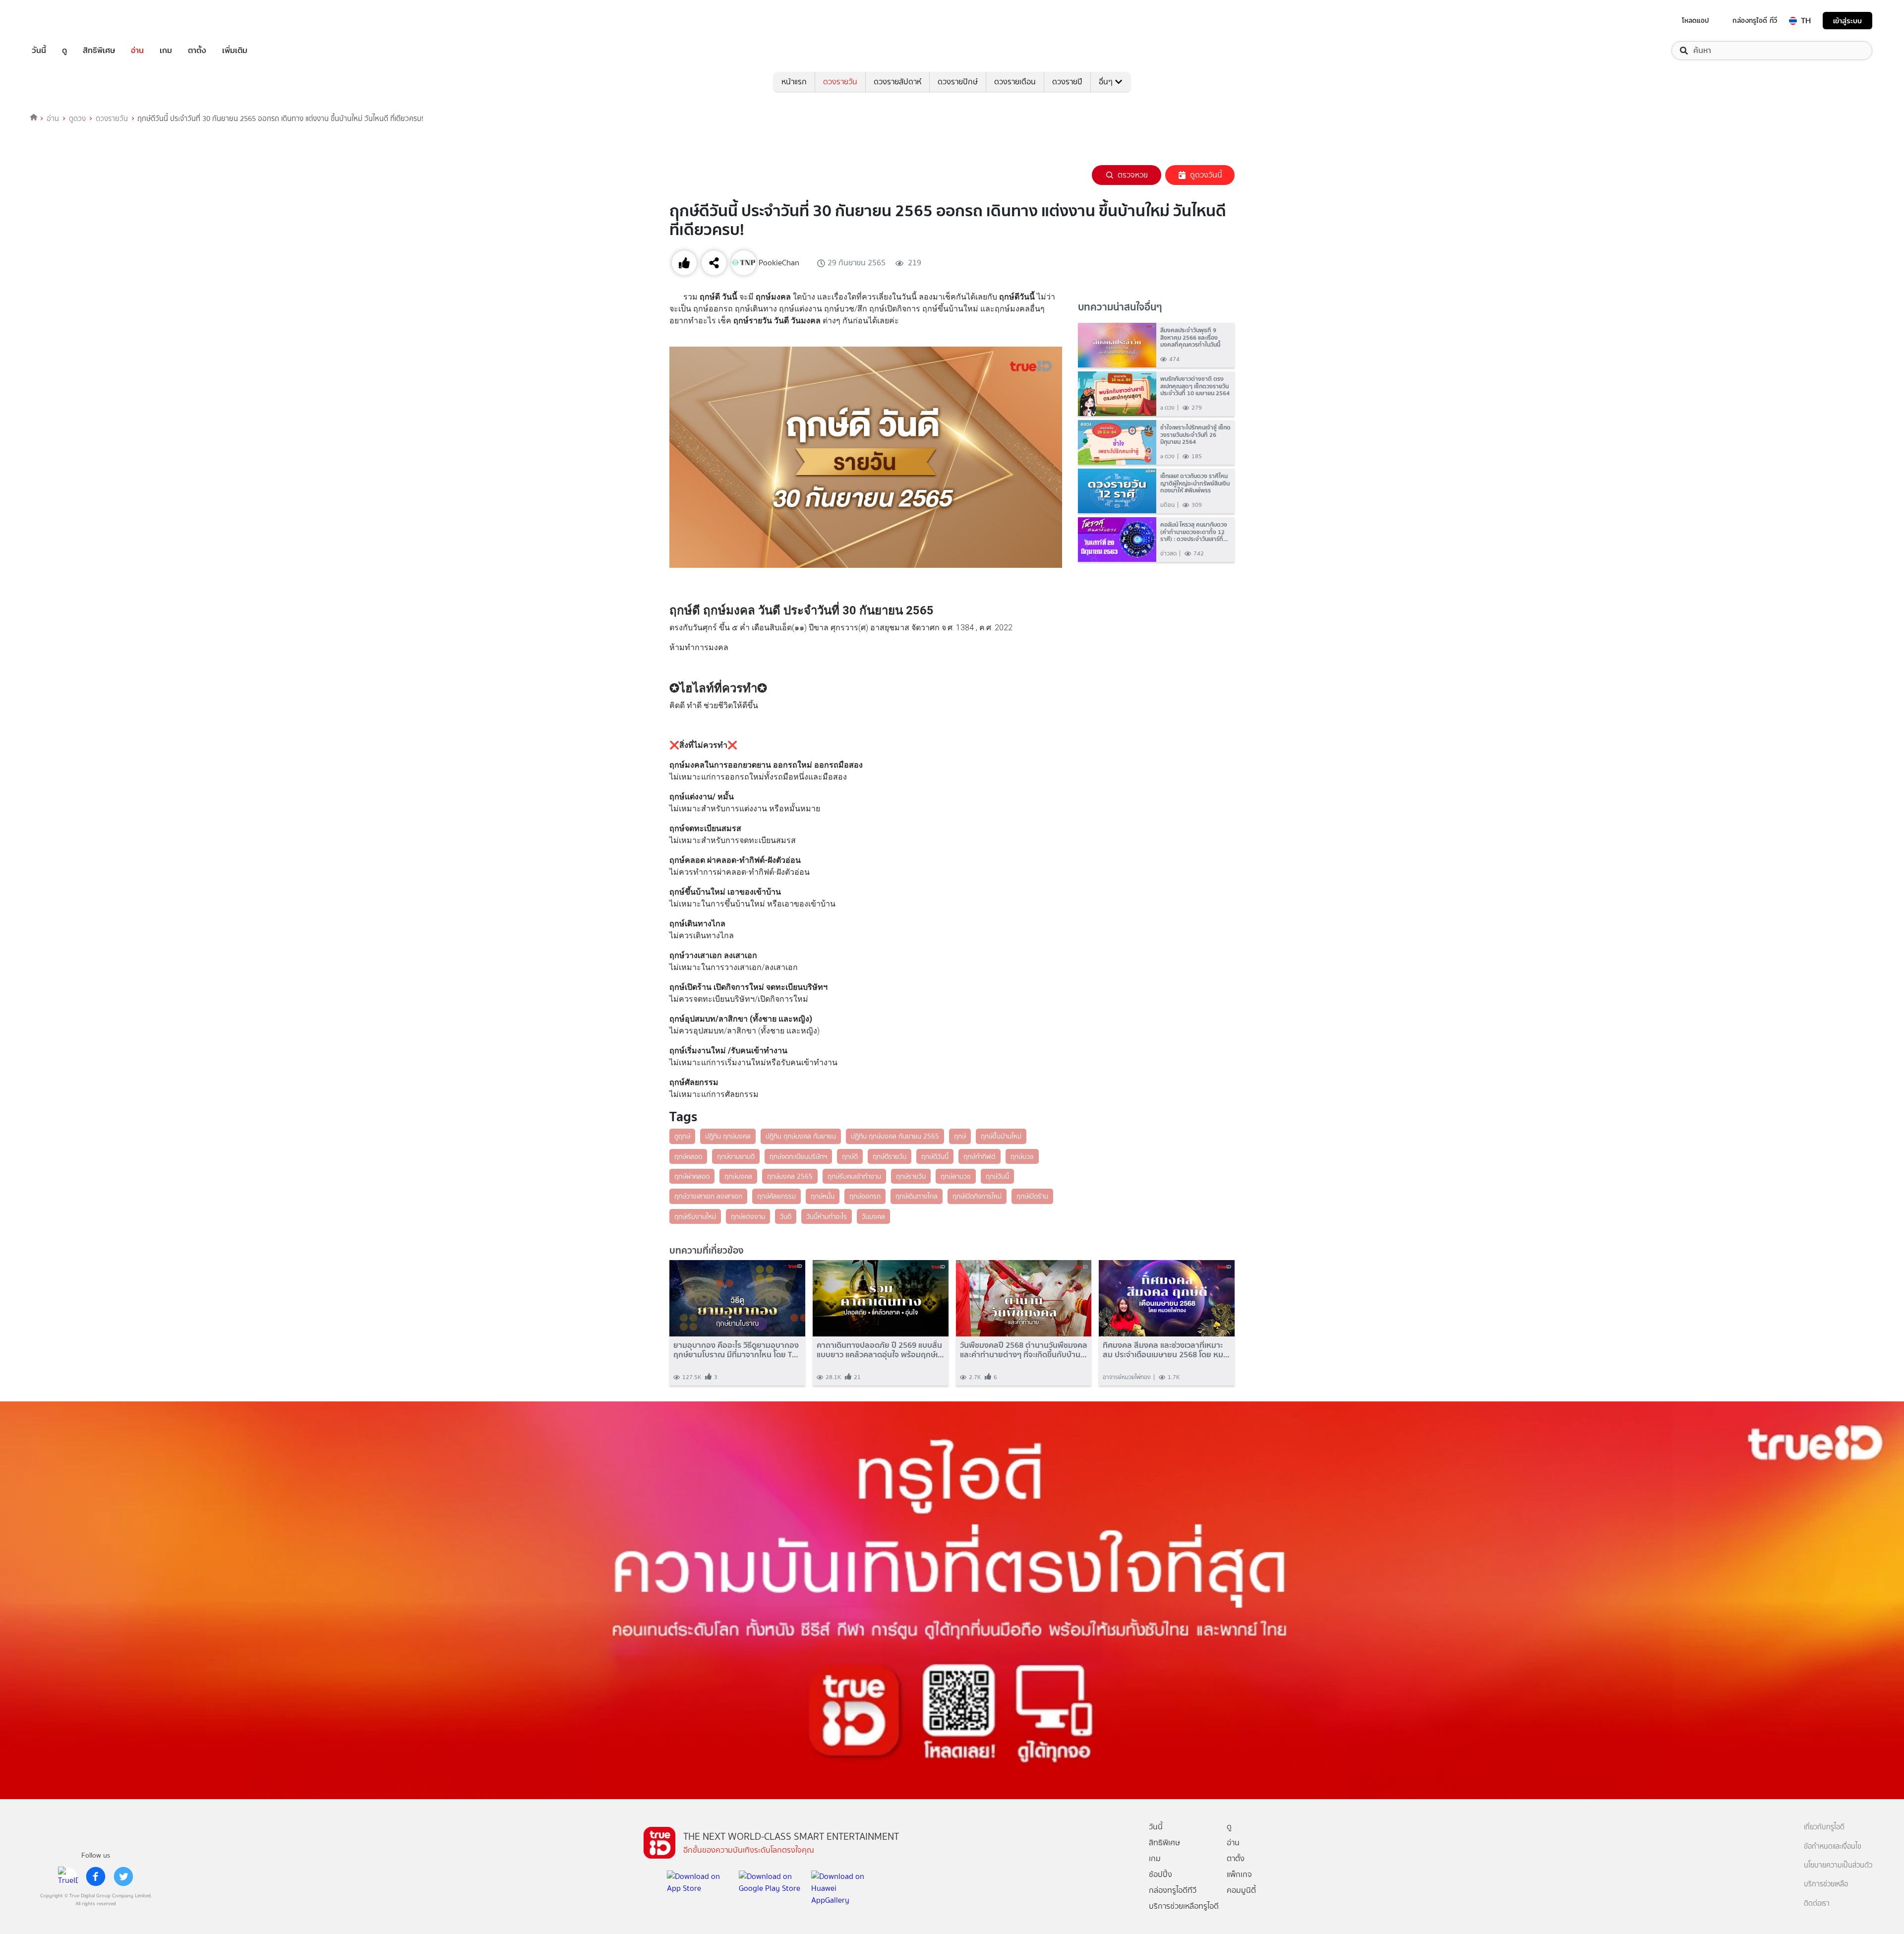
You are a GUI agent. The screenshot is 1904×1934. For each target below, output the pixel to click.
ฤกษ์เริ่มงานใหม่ (695, 1216)
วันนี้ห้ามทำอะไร (827, 1216)
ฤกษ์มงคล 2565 (790, 1176)
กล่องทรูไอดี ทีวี (1755, 20)
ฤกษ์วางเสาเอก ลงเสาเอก (708, 1196)
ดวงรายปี (1067, 82)
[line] (68, 1876)
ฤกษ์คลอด (688, 1156)
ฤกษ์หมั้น (823, 1196)
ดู (64, 51)
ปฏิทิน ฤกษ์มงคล (728, 1136)
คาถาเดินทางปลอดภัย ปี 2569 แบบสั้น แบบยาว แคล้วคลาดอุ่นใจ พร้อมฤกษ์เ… (880, 1350)
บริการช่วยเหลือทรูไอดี (1184, 1906)
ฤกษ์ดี (850, 1156)
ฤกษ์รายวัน (911, 1176)
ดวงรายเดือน (1015, 82)
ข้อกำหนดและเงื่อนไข (1833, 1846)
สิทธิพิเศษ (99, 51)
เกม (166, 51)
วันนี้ (39, 51)
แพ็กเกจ (1239, 1874)
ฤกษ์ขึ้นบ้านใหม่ (1001, 1136)
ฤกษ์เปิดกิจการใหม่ (977, 1196)
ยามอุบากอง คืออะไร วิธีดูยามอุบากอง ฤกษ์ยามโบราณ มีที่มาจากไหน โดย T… (736, 1350)
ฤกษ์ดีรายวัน (890, 1156)
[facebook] (96, 1876)
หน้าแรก (794, 82)
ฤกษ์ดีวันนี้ (935, 1156)
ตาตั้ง (197, 51)
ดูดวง (77, 119)
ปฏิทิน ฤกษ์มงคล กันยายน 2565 (895, 1136)
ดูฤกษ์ (682, 1136)
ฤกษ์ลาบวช (956, 1176)
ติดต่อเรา (1817, 1904)
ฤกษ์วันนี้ (997, 1176)
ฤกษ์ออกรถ (865, 1196)
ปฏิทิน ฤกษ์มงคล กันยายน (801, 1136)
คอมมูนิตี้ (1241, 1890)
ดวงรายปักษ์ (958, 82)
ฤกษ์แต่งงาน (748, 1216)
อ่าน (137, 51)
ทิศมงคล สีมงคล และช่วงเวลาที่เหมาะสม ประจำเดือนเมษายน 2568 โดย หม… (1166, 1350)
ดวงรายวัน (840, 82)
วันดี (786, 1216)
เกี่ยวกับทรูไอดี (1824, 1827)
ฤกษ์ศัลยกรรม (776, 1196)
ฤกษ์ (960, 1136)
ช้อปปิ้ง (1160, 1874)
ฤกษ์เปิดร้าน (1032, 1196)
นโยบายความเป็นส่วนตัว (1838, 1865)
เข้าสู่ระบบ (1847, 21)
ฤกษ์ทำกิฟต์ (980, 1156)
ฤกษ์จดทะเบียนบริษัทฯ (798, 1156)
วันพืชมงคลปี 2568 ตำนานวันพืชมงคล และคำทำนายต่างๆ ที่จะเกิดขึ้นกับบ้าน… (1024, 1350)
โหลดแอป (1696, 20)
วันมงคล (873, 1216)
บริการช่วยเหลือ (1826, 1884)
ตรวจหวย (1133, 175)
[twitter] (123, 1876)
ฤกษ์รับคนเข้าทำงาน (854, 1176)
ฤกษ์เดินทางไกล (917, 1196)
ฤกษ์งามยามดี (736, 1156)
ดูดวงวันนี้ (1206, 175)
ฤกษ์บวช (1022, 1156)
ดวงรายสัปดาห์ (897, 82)
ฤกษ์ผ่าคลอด (692, 1176)
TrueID (61, 21)
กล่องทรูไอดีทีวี (1173, 1890)
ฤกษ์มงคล (738, 1176)
